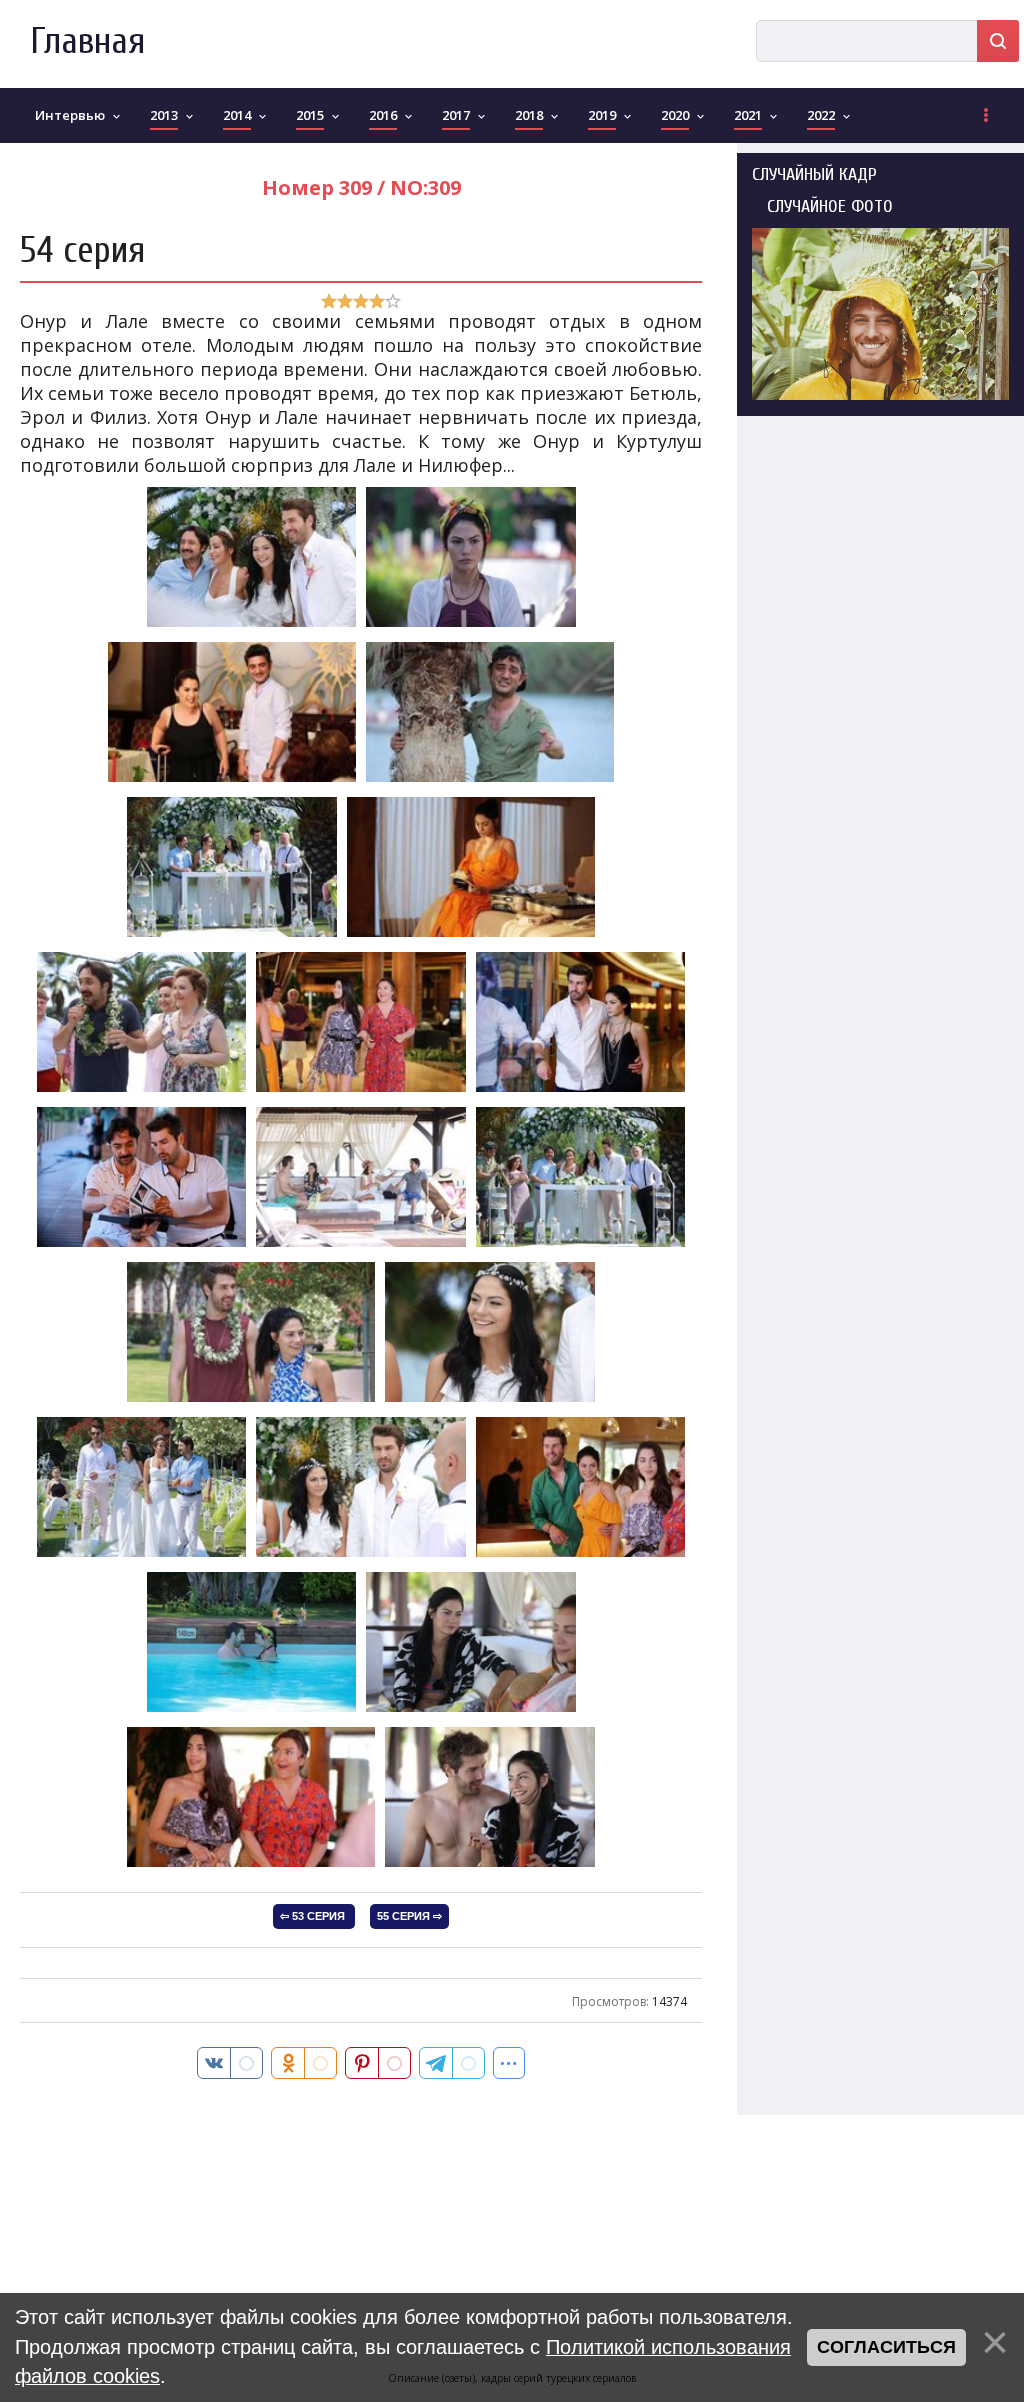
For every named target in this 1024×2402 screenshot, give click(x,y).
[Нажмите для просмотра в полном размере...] (251, 625)
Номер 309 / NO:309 (361, 187)
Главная (87, 41)
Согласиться (886, 2347)
